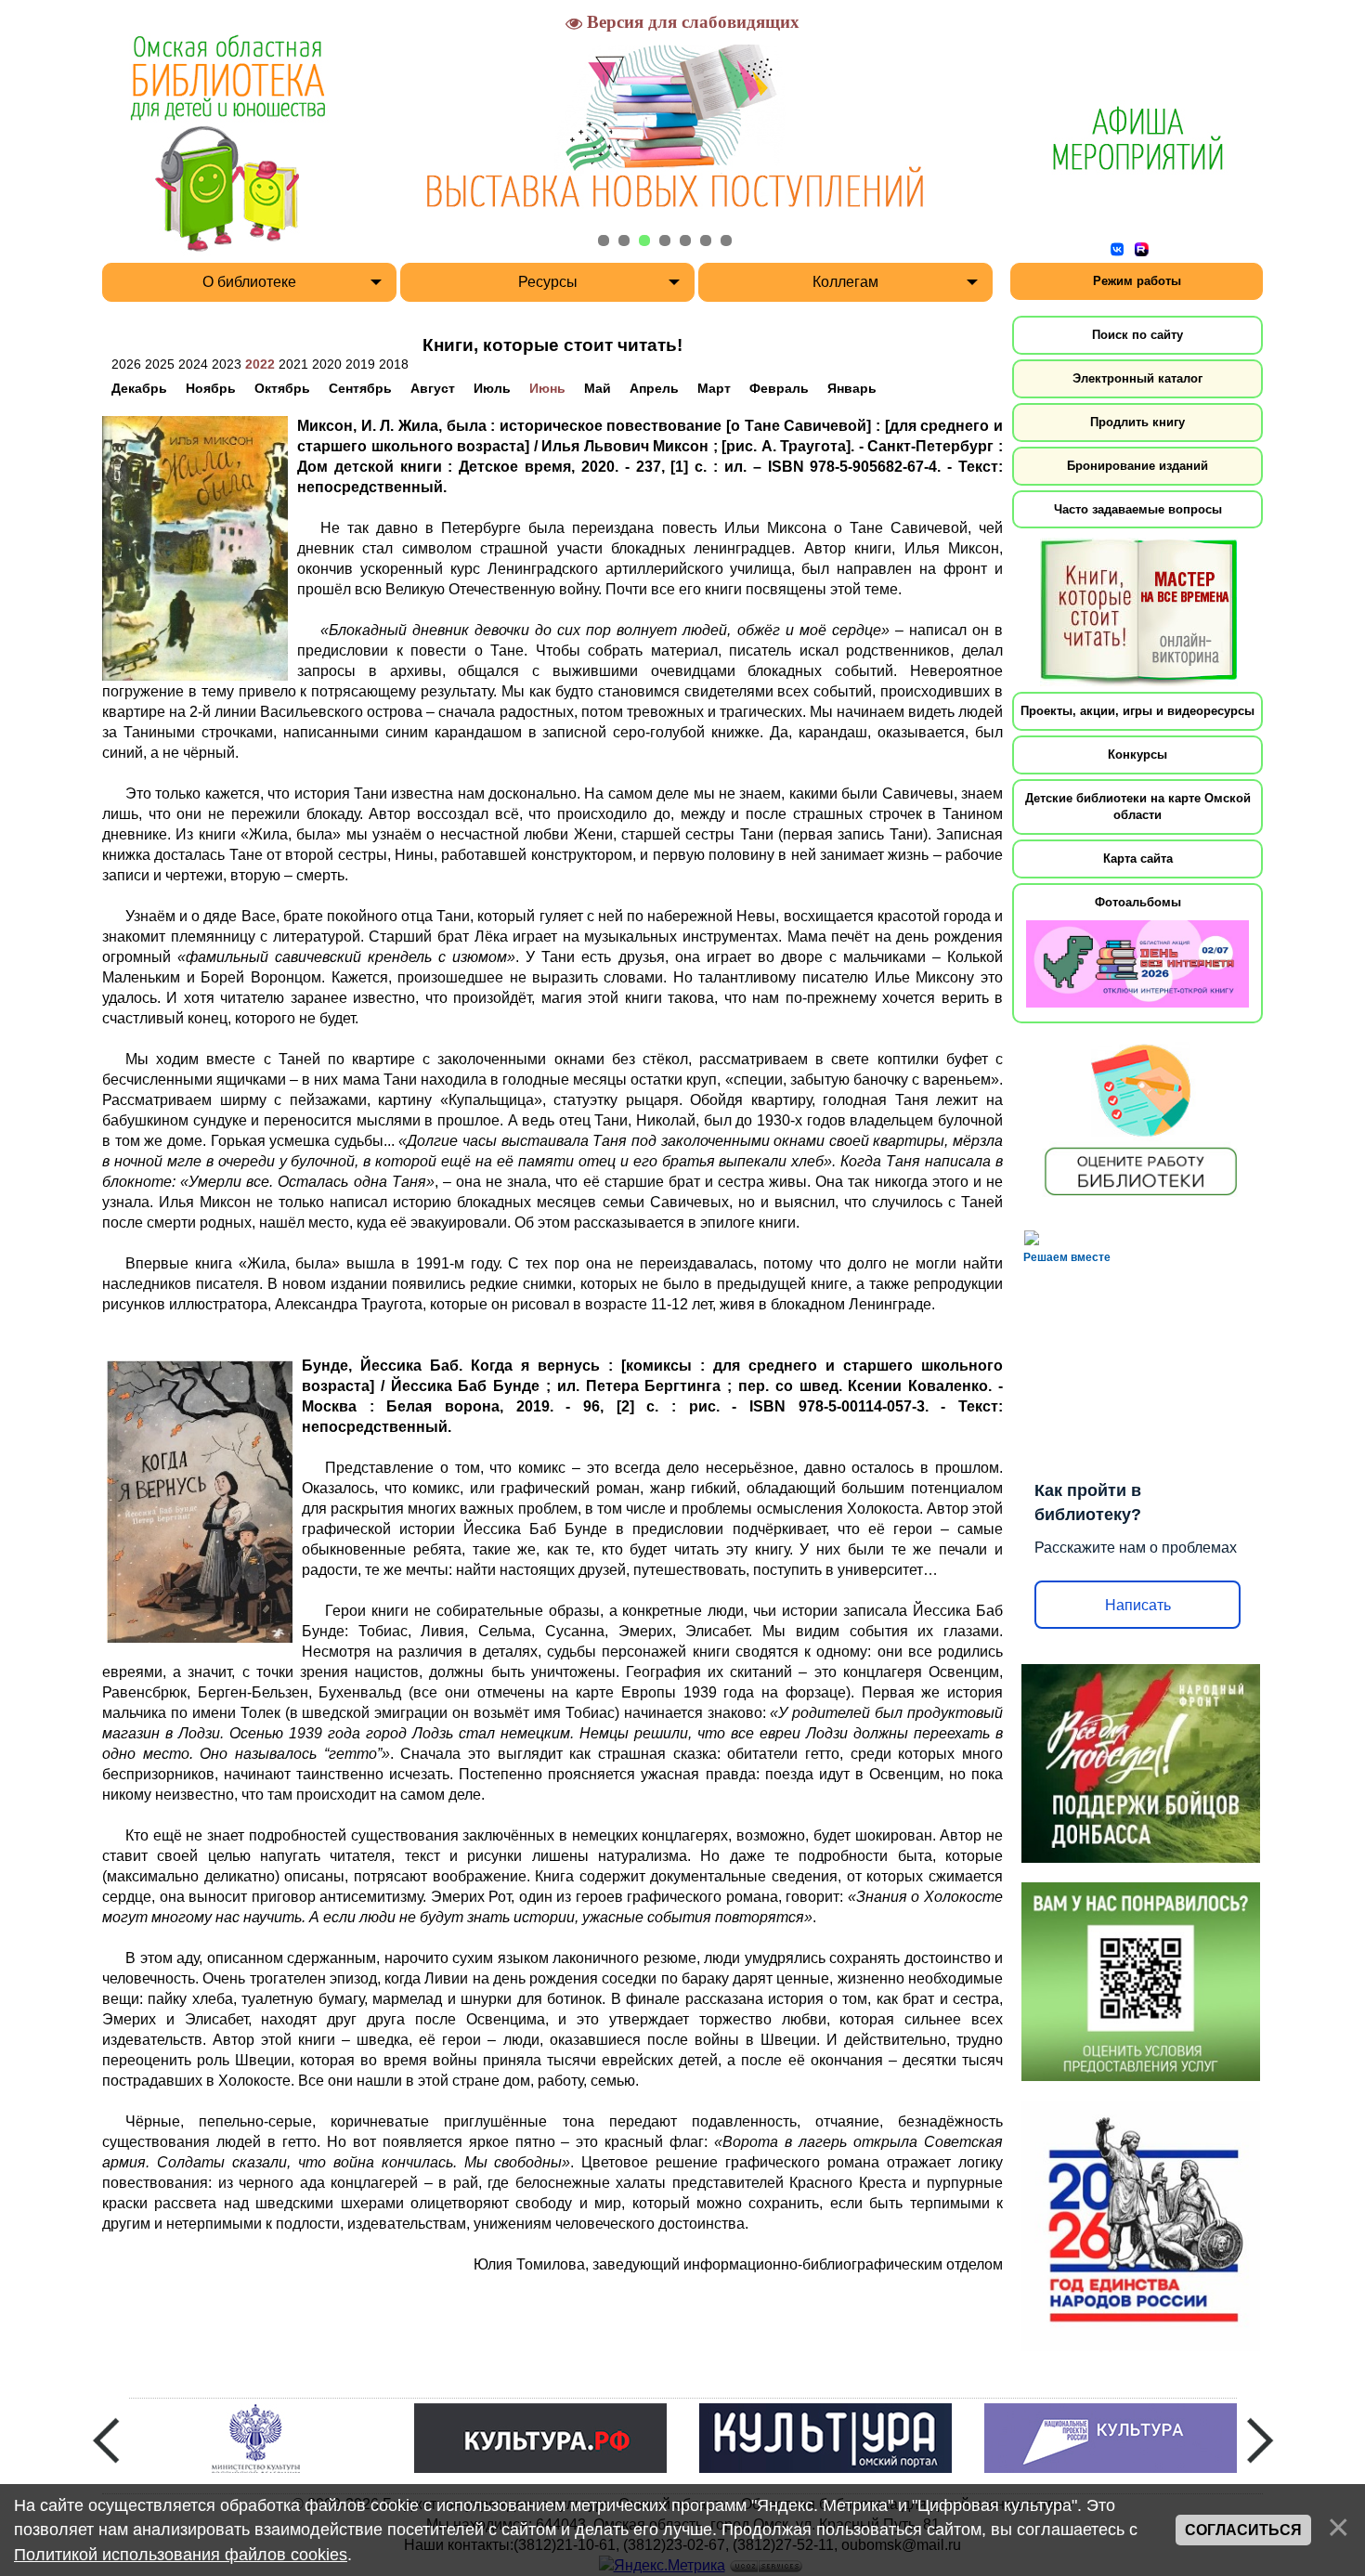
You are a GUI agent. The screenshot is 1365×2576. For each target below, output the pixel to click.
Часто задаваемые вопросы (1138, 509)
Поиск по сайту (1137, 335)
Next (1260, 2440)
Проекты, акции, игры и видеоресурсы (1137, 711)
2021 (293, 364)
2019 (360, 364)
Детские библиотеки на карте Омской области (1138, 807)
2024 (193, 364)
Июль (492, 388)
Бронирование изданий (1137, 466)
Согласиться (1243, 2530)
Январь (852, 388)
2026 (126, 364)
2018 (394, 364)
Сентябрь (360, 388)
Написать (1138, 1605)
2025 (160, 364)
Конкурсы (1137, 755)
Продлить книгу (1137, 422)
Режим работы (1137, 281)
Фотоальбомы (1138, 902)
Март (714, 388)
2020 (327, 364)
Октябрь (282, 388)
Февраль (779, 388)
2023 (227, 364)
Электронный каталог (1137, 378)
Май (598, 388)
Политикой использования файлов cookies (181, 2555)
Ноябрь (211, 388)
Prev (106, 2440)
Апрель (654, 388)
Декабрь (139, 388)
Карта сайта (1138, 859)
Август (433, 388)
